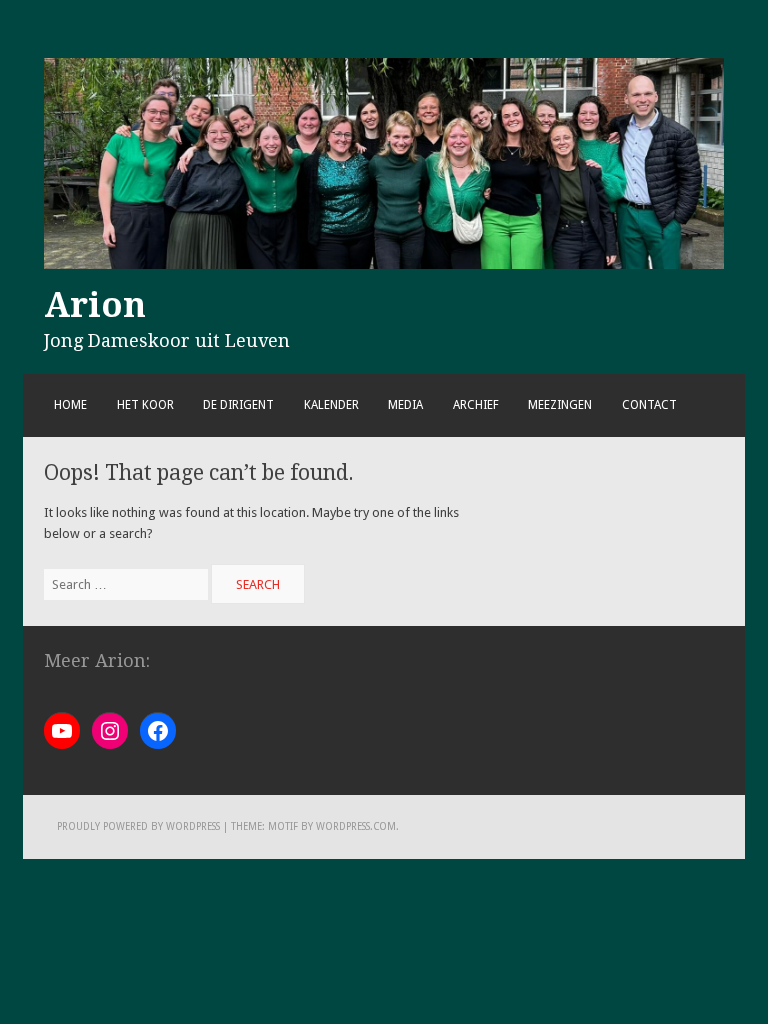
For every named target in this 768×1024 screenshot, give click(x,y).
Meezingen (560, 405)
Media (405, 405)
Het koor (145, 405)
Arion (95, 305)
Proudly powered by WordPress (138, 826)
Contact (649, 405)
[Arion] (383, 264)
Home (70, 405)
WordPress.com (356, 826)
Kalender (331, 405)
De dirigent (238, 405)
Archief (476, 405)
